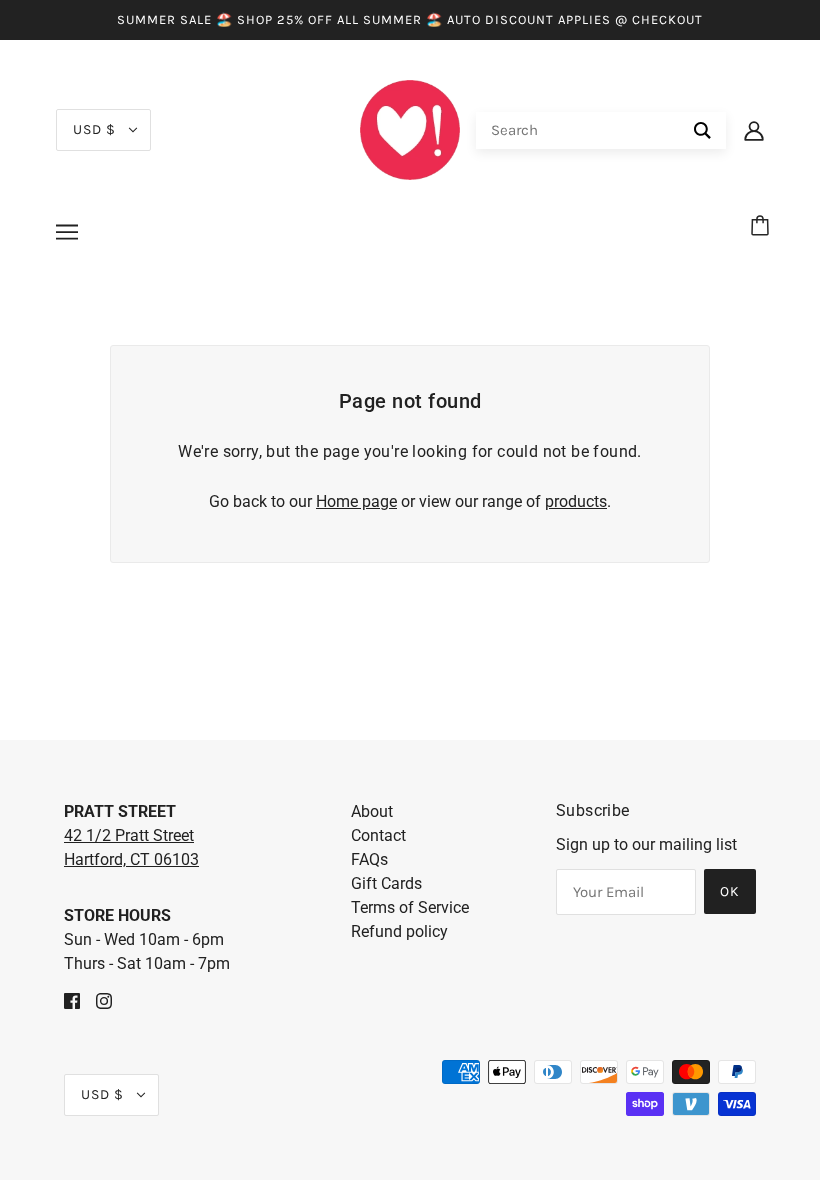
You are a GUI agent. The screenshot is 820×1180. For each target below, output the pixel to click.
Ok (730, 891)
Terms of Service (410, 907)
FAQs (369, 859)
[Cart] (763, 227)
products (576, 501)
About (372, 811)
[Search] (702, 130)
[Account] (754, 130)
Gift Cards (386, 883)
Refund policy (399, 931)
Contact (378, 835)
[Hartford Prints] (410, 128)
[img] (72, 1000)
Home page (356, 501)
